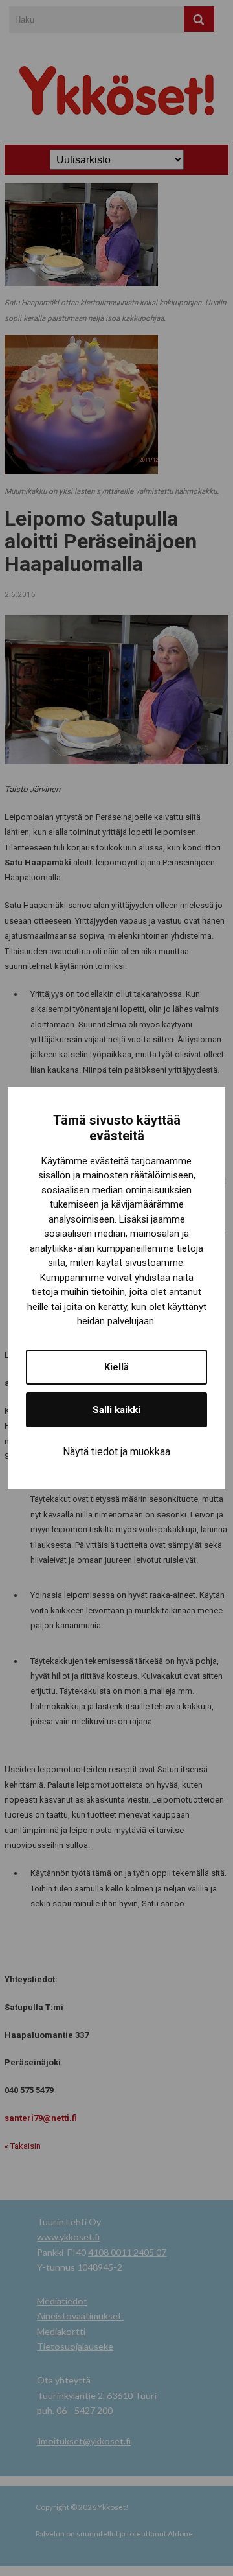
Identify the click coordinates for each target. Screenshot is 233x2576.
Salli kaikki (116, 1410)
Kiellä (116, 1367)
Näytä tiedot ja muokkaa (116, 1452)
